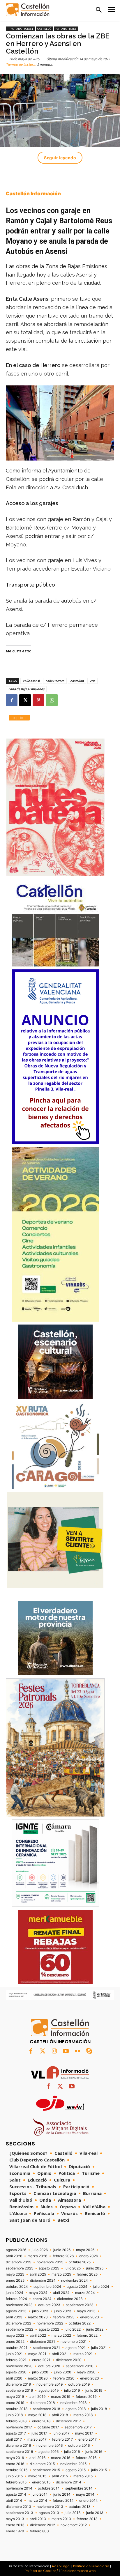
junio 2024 (15, 2293)
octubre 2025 (80, 2262)
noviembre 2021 (74, 2342)
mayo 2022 (15, 2336)
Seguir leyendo (60, 158)
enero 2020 (90, 2378)
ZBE (92, 681)
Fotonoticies (66, 29)
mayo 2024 (38, 2293)
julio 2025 (73, 2268)
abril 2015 (60, 2476)
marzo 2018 (83, 2415)
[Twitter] (43, 2051)
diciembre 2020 (69, 2360)
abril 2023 (14, 2317)
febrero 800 (39, 2531)
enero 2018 (41, 2421)
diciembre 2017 (68, 2421)
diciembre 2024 (43, 2281)
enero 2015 (41, 2482)
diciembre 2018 (42, 2403)
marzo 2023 (38, 2317)
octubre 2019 (79, 2384)
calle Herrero (55, 681)
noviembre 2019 (50, 2384)
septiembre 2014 (79, 2488)
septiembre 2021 (46, 2348)
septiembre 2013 (20, 2513)
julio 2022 (73, 2329)
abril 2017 (14, 2439)
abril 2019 (37, 2397)
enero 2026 (89, 2256)
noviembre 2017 (19, 2427)
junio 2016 (94, 2452)
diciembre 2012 (43, 2525)
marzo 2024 (85, 2293)
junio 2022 (95, 2329)
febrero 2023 (64, 2317)
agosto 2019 (48, 2391)
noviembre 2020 (19, 2366)
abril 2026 (14, 2256)
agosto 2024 (77, 2287)
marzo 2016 (61, 2458)
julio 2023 (40, 2311)
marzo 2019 (61, 2397)
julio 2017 (39, 2433)
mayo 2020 (86, 2372)
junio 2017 (61, 2433)
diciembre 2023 (70, 2299)
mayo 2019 (15, 2397)
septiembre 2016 (19, 2452)
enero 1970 (15, 2531)
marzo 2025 (61, 2274)
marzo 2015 (83, 2476)
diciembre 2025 (18, 2262)
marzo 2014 (37, 2501)
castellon (77, 681)
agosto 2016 (48, 2452)
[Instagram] (54, 2051)
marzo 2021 (83, 2354)
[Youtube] (66, 2051)
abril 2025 (38, 2274)
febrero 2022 (87, 2336)
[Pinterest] (38, 700)
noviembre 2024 (75, 2281)
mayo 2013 (15, 2519)
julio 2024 (101, 2287)
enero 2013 (15, 2525)
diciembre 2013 (18, 2507)
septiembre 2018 (46, 2409)
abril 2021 (60, 2354)
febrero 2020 (64, 2378)
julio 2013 (73, 2513)
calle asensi (31, 681)
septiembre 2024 (47, 2287)
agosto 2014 (16, 2494)
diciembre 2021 (43, 2342)
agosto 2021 (76, 2348)
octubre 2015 (17, 2470)
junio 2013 (95, 2513)
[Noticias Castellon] (28, 10)
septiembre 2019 (19, 2391)
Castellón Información (33, 194)
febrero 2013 (87, 2519)
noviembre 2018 (73, 2403)
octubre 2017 (48, 2427)
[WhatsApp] (52, 700)
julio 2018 (99, 2409)
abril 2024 (61, 2293)
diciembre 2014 (69, 2482)
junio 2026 (62, 2250)
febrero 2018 (16, 2421)
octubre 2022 (80, 2323)
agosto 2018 (76, 2409)
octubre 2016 (79, 2446)
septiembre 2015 (46, 2470)
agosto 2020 (16, 2372)
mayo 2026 (85, 2250)
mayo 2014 (85, 2494)
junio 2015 (14, 2476)
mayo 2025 (15, 2274)
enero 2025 (15, 2281)
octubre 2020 (49, 2366)
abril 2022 (38, 2336)
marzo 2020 (38, 2378)
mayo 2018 (37, 2415)
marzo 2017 (37, 2439)
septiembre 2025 (20, 2268)
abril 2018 (60, 2415)
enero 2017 (88, 2439)
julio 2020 (40, 2372)
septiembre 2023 (80, 2305)
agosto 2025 (49, 2268)
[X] (25, 700)
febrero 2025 (87, 2274)
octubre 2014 (49, 2488)
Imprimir (19, 717)
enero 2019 (15, 2403)
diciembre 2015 (42, 2464)
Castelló (44, 29)
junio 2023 (63, 2311)
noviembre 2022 (50, 2323)
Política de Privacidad (91, 2566)
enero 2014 (89, 2501)
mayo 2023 (86, 2311)
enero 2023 (90, 2317)
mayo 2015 (37, 2476)
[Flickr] (77, 2051)
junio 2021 (14, 2354)
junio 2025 (95, 2268)
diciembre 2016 (18, 2446)
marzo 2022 (61, 2336)
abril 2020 (14, 2378)
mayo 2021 (37, 2354)
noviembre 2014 (19, 2488)
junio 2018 (14, 2415)
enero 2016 (15, 2464)
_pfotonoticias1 (20, 29)
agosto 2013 (49, 2513)
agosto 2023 (16, 2311)
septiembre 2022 (20, 2329)
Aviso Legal (61, 2566)
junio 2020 (63, 2372)
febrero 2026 (63, 2256)
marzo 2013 (61, 2519)
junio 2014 (62, 2494)
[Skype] (89, 2051)
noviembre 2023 (19, 2305)
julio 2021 (99, 2348)
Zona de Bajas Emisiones (26, 689)
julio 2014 (40, 2494)
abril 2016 (37, 2458)
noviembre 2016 (50, 2446)
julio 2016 (72, 2452)
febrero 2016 (86, 2458)
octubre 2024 (17, 2287)
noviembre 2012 (74, 2525)
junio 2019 (94, 2391)
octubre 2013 (80, 2507)
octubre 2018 (17, 2409)
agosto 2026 (16, 2250)
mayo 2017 (84, 2433)
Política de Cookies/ (41, 2571)
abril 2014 (14, 2501)
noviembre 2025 (50, 2262)
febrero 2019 (86, 2397)
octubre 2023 (49, 2305)
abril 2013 (38, 2519)
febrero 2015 (16, 2482)
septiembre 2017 (78, 2427)
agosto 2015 (76, 2470)
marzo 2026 (37, 2256)
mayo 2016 (15, 2458)
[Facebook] (12, 700)
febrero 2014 (63, 2501)
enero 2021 (41, 2360)
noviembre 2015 (73, 2464)
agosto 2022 (49, 2329)
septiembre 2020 (80, 2366)
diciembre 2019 (18, 2384)
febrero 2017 (62, 2439)
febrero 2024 (16, 2299)
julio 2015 (99, 2470)
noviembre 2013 (50, 2507)
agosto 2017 (16, 2433)
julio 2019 (72, 2391)
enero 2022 (15, 2342)
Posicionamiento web (78, 2571)
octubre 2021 (17, 2348)
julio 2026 (40, 2250)
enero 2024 (42, 2299)
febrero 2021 (16, 2360)
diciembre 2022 (18, 2323)
